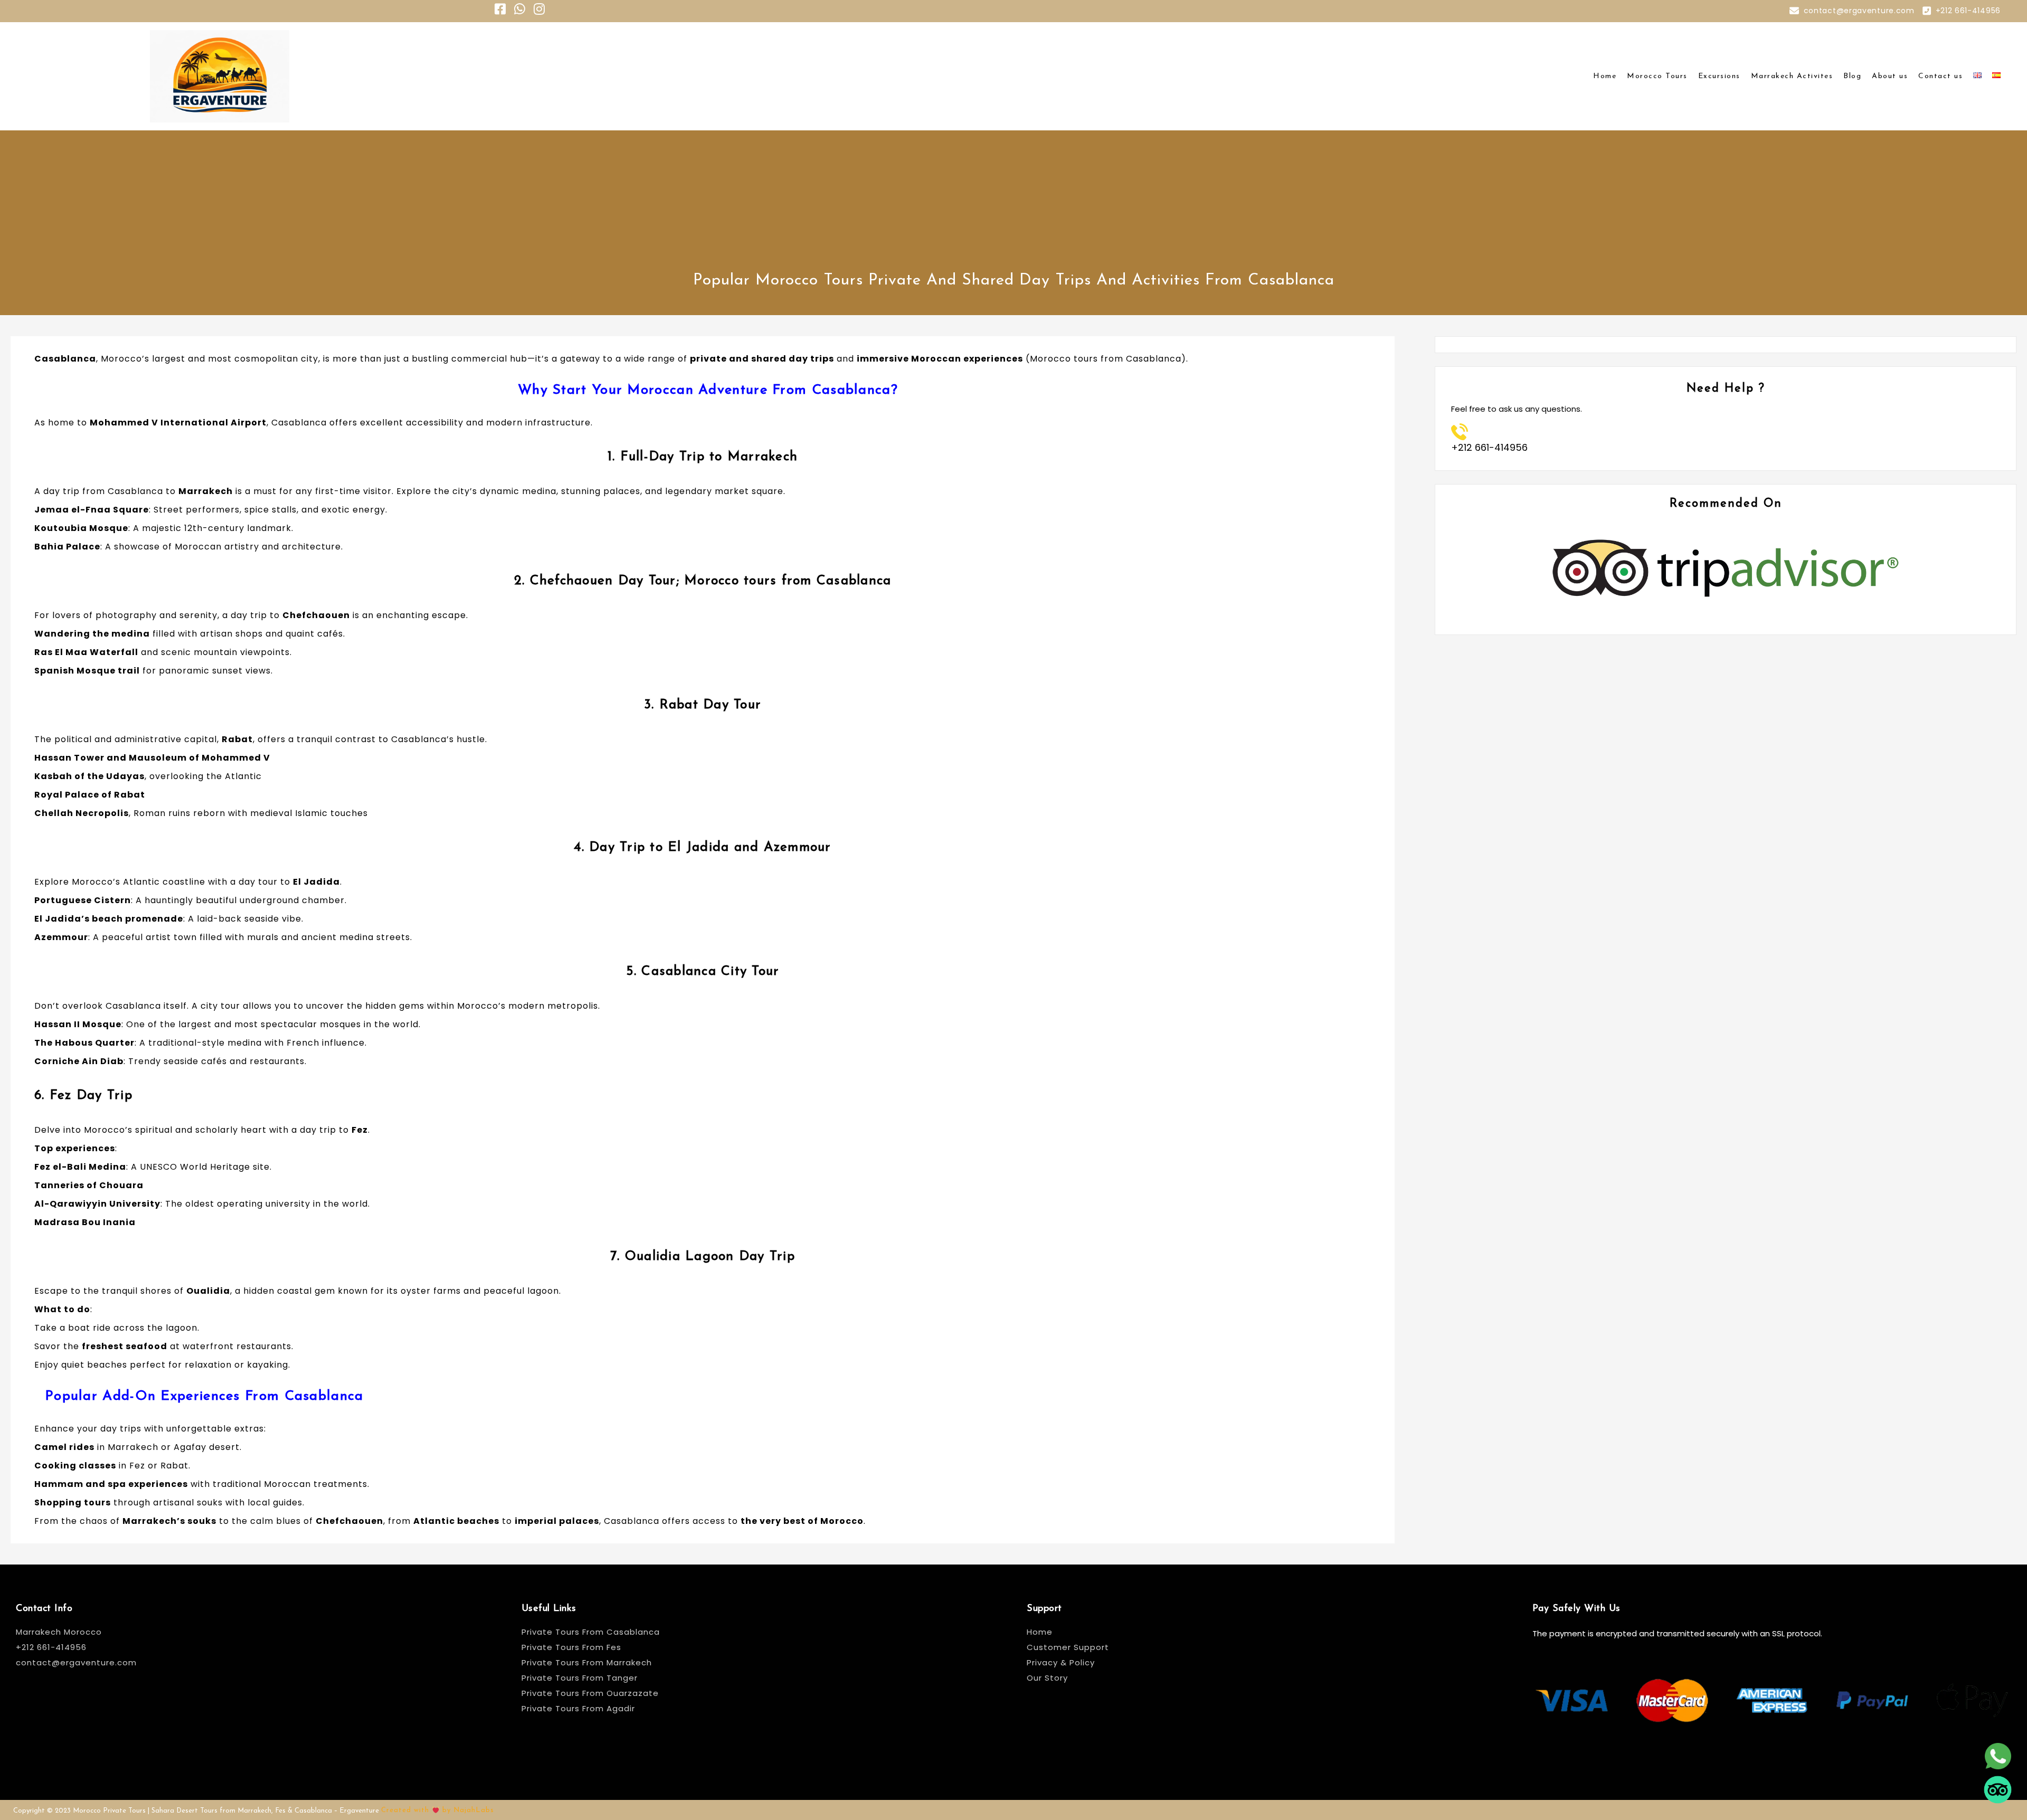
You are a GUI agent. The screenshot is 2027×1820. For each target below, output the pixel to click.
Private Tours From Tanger (580, 1678)
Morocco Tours (1657, 76)
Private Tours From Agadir (578, 1708)
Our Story (1047, 1678)
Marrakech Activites (1792, 76)
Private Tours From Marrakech (587, 1662)
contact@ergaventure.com (1859, 11)
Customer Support (1068, 1647)
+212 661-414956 (1968, 11)
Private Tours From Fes (571, 1647)
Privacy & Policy (1061, 1662)
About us (1890, 76)
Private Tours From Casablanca (592, 1632)
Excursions (1719, 76)
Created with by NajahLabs (438, 1810)
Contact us (1940, 76)
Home (1605, 76)
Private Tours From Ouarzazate (590, 1693)
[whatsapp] (1998, 1763)
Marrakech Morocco (59, 1632)
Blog (1852, 76)
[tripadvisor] (1998, 1797)
